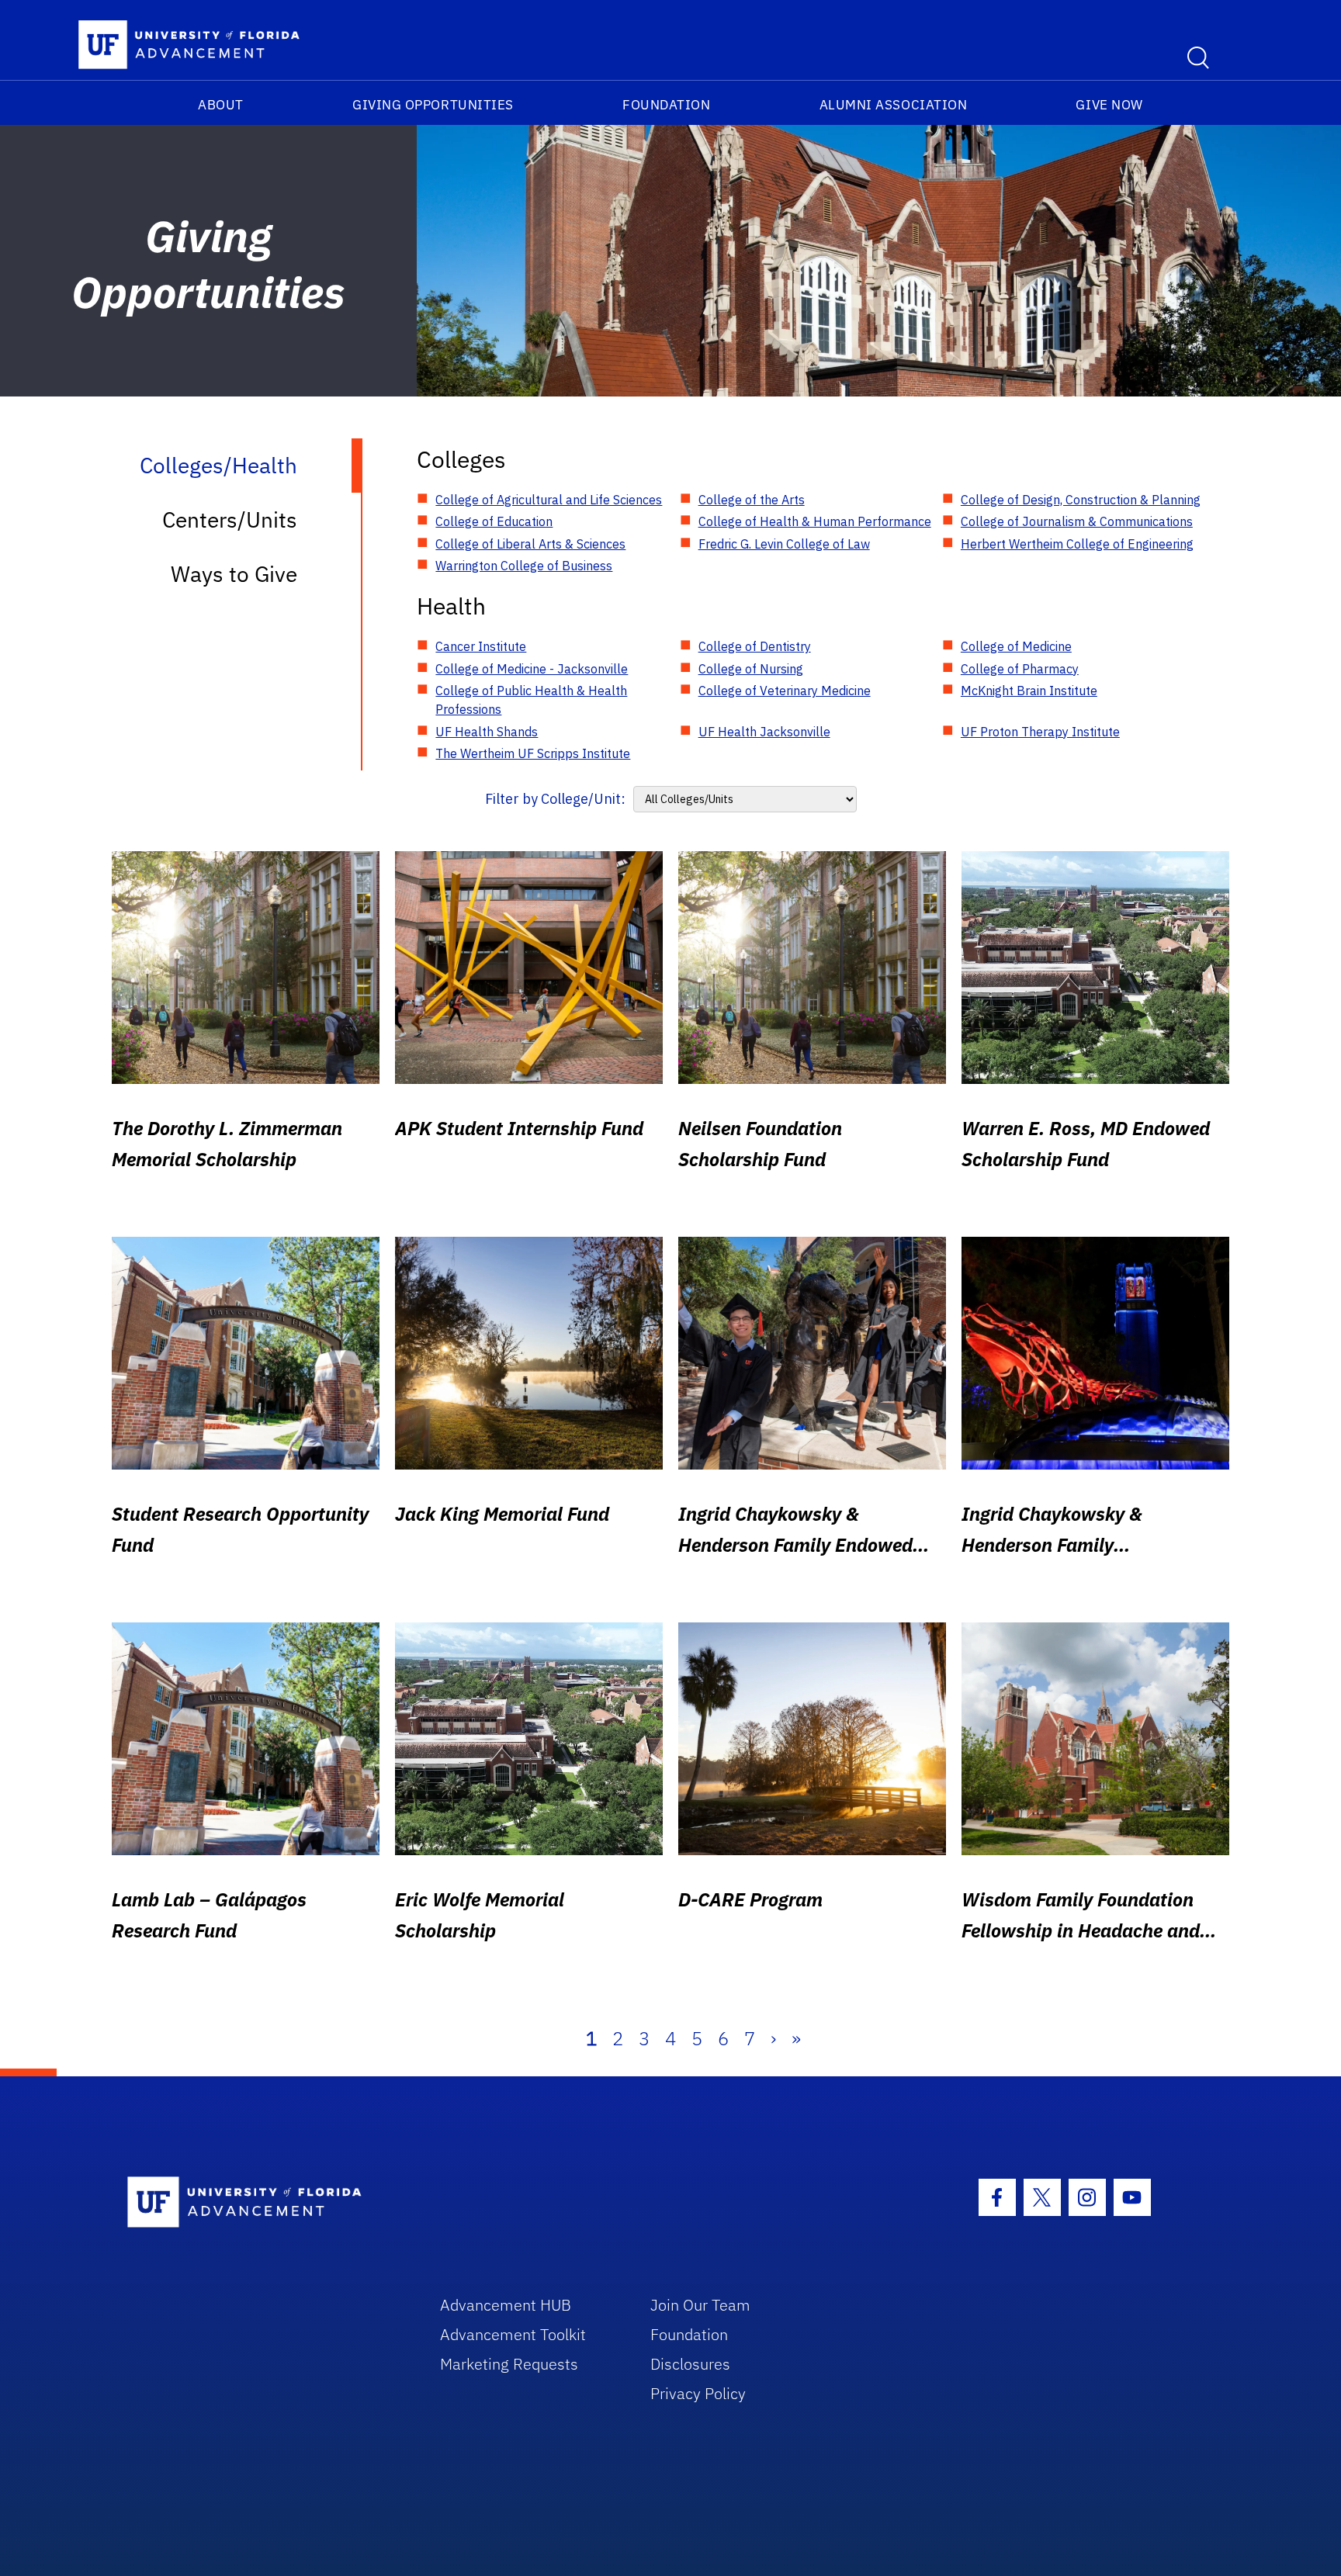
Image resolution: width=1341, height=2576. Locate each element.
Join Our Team (700, 2305)
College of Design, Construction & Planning (1081, 500)
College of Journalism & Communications (1077, 521)
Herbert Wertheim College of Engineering (1077, 544)
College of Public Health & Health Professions (531, 700)
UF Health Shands (487, 732)
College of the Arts (752, 500)
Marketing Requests (509, 2364)
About (221, 105)
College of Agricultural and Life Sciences (549, 500)
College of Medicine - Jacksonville (532, 669)
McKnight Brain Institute (1029, 691)
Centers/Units (230, 519)
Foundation (666, 105)
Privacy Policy (698, 2393)
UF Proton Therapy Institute (1040, 732)
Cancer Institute (481, 646)
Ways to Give (234, 574)
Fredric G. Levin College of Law (784, 544)
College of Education (494, 521)
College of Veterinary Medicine (785, 691)
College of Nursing (751, 669)
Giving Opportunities (433, 105)
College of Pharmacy (1020, 669)
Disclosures (690, 2364)
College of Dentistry (755, 646)
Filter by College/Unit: (555, 799)
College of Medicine (1016, 646)
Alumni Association (894, 105)
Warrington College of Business (524, 566)
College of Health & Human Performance (815, 521)
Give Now (1109, 105)
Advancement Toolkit (513, 2334)
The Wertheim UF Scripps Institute (533, 753)
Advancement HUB (506, 2305)
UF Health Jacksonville (764, 732)
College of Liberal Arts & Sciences (530, 544)
